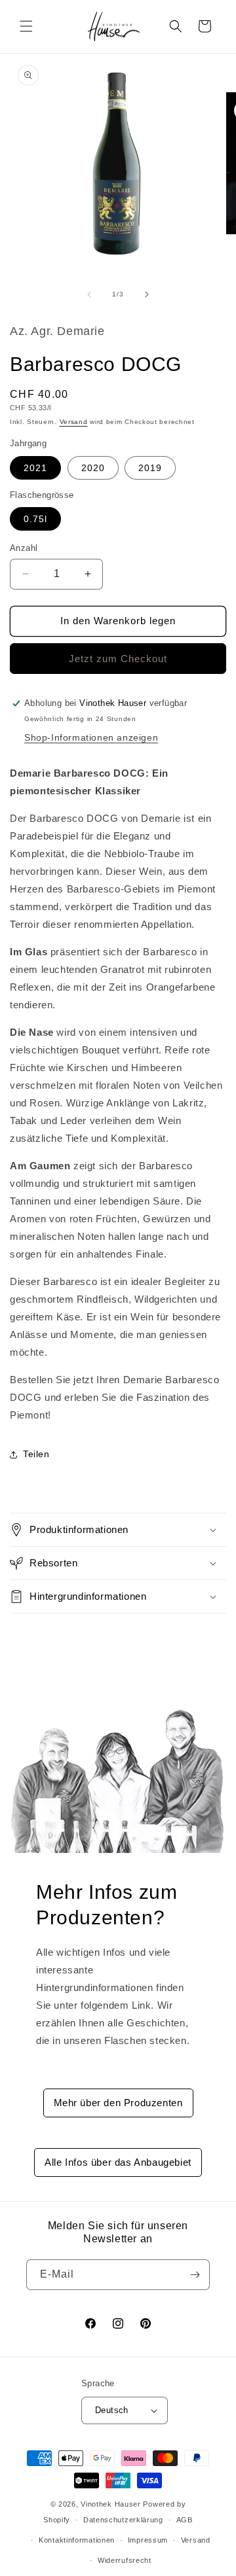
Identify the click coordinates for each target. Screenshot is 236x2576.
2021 (35, 468)
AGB (185, 2520)
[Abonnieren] (195, 2275)
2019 (150, 468)
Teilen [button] (36, 1454)
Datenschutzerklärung (123, 2520)
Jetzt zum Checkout (118, 659)
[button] (26, 26)
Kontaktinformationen (77, 2540)
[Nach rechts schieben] (147, 294)
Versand (74, 422)
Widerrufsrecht (125, 2560)
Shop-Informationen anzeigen (91, 737)
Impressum (148, 2540)
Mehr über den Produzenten (118, 2103)
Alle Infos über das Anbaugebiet (118, 2162)
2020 (93, 468)
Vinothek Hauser (111, 2504)
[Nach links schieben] (89, 294)
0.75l (35, 519)
